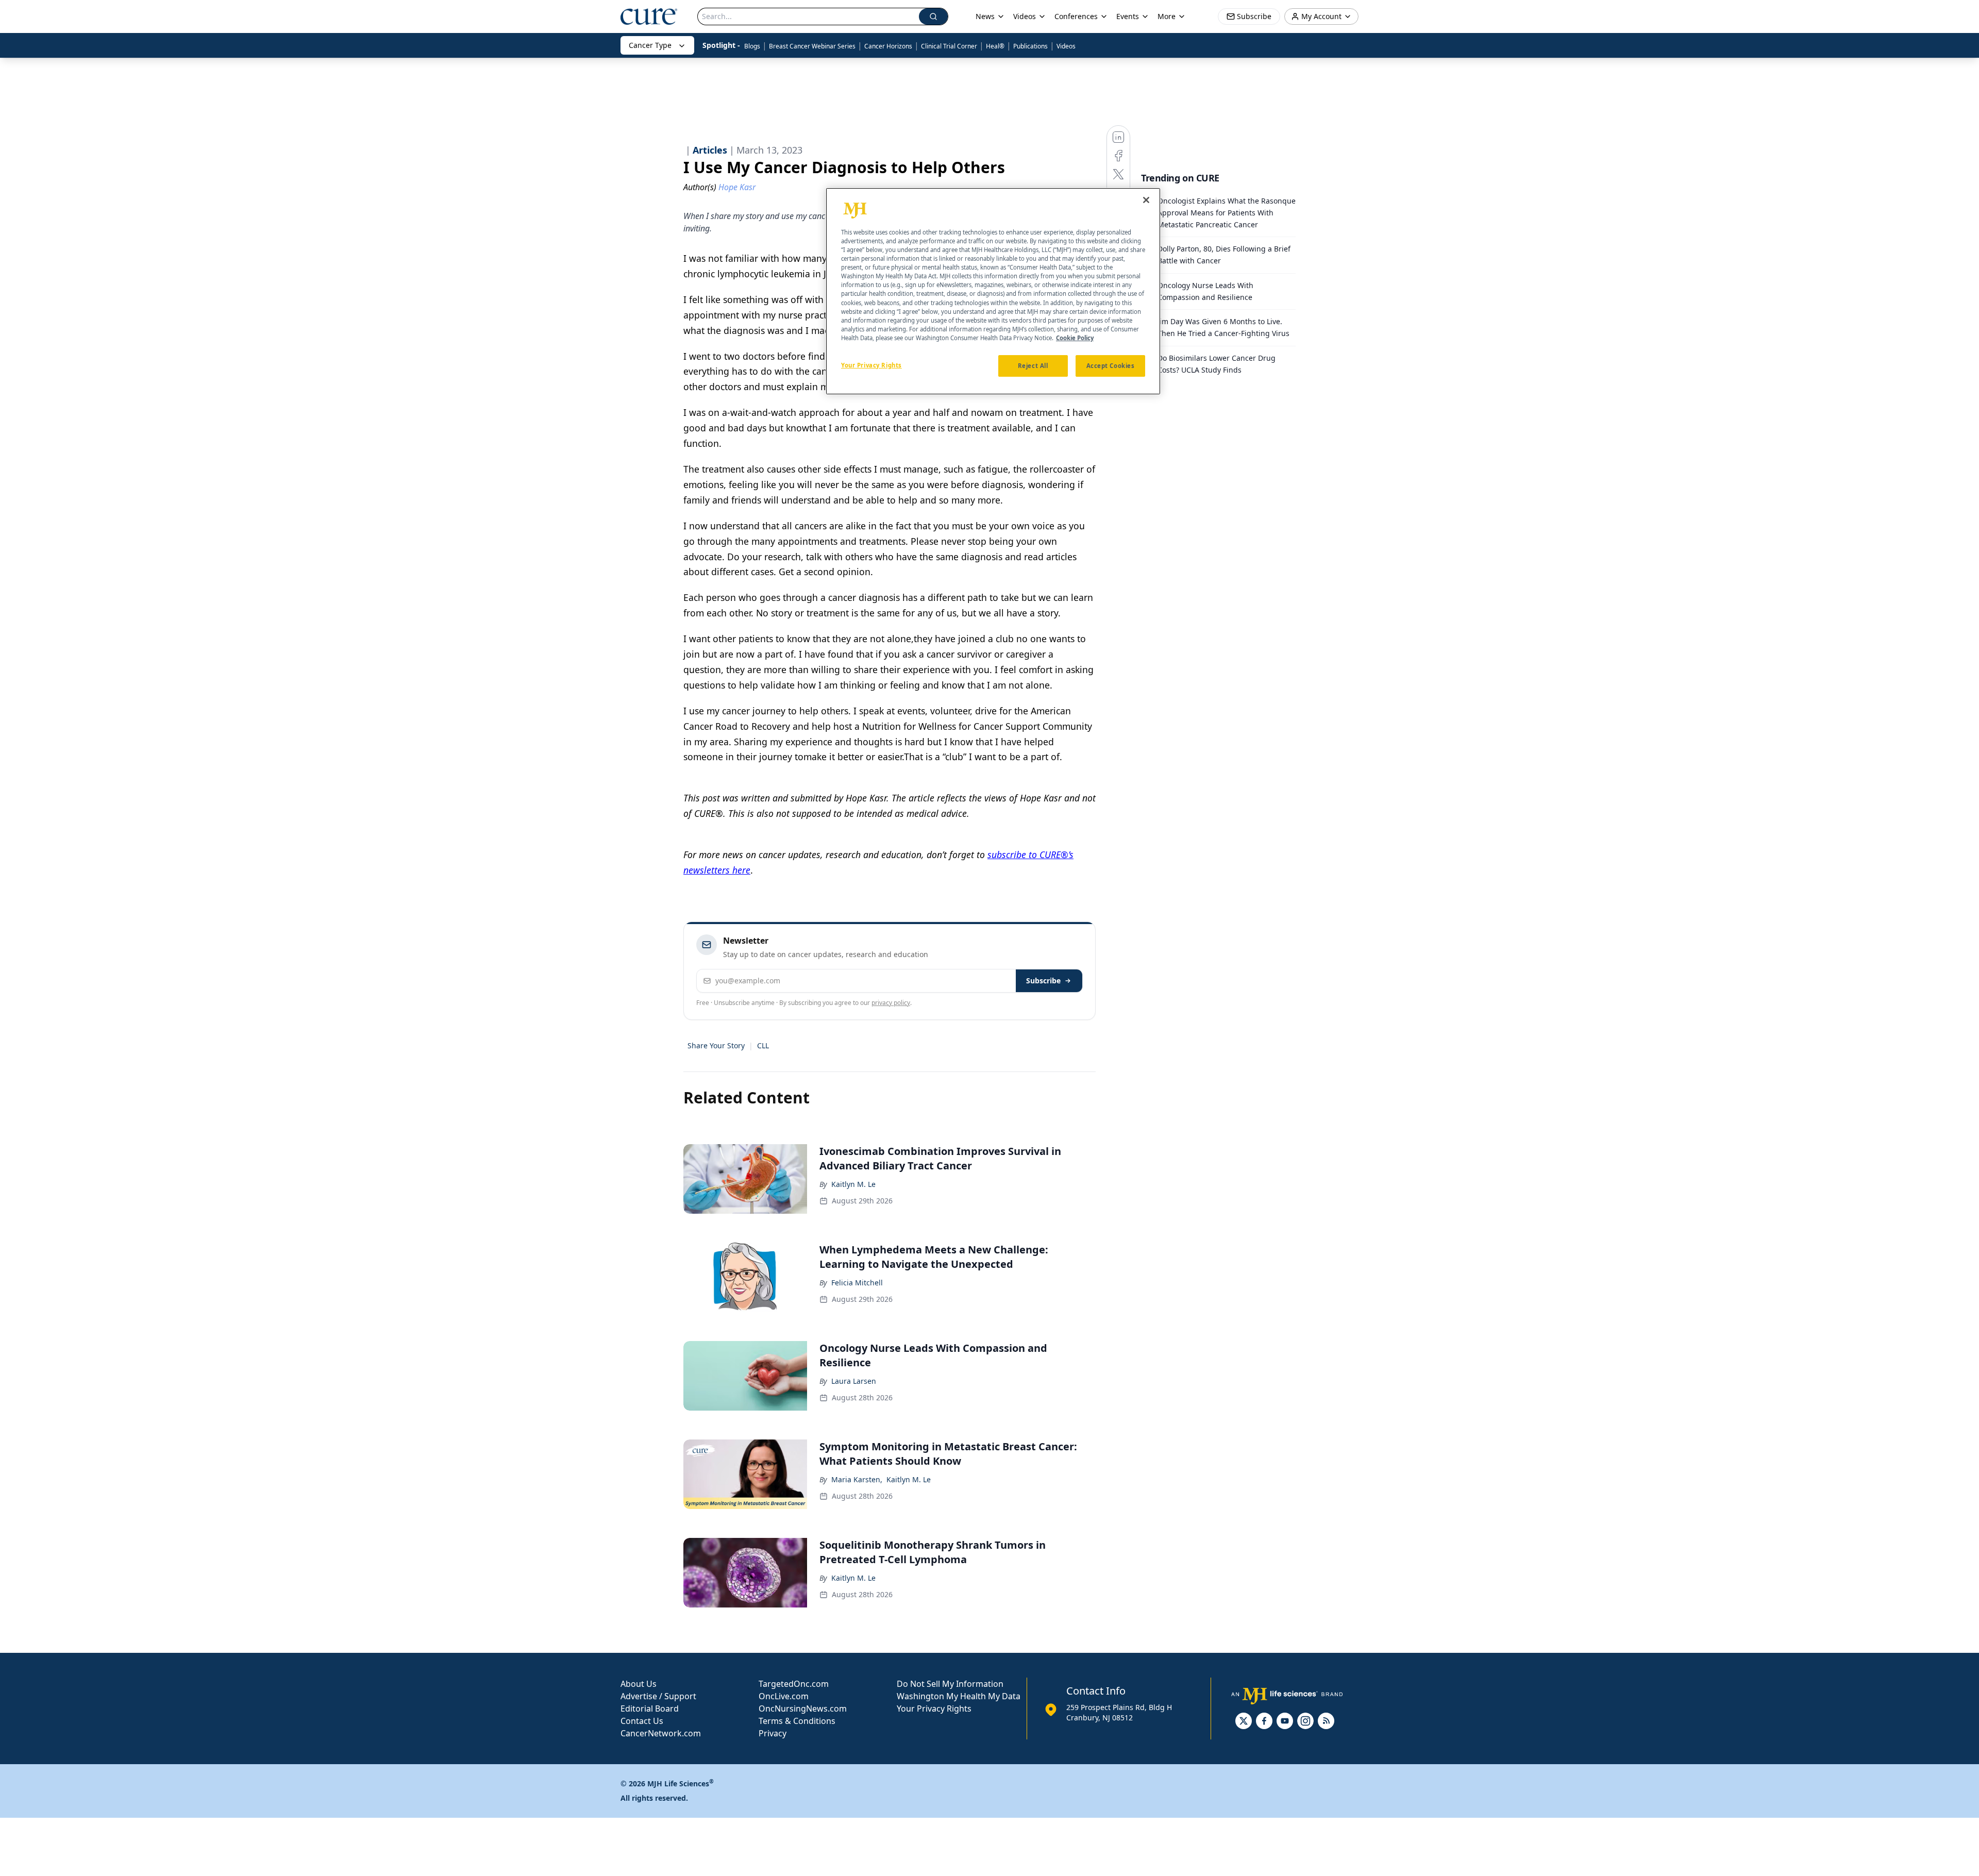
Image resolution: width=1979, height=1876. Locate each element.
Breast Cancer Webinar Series (812, 46)
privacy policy (891, 1003)
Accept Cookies (1111, 366)
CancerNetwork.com (661, 1733)
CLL (763, 1045)
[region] (993, 291)
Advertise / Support (658, 1696)
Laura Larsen (854, 1381)
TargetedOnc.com (794, 1684)
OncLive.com (784, 1696)
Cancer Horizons (888, 46)
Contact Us (642, 1721)
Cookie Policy (1075, 338)
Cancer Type (650, 45)
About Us (639, 1684)
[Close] (1146, 200)
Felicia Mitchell (857, 1283)
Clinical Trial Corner (949, 46)
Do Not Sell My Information (950, 1684)
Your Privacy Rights (934, 1708)
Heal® (995, 46)
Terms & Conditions (797, 1721)
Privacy (773, 1733)
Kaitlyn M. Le (853, 1184)
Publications (1030, 46)
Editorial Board (650, 1708)
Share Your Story (716, 1045)
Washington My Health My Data (959, 1696)
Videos (1066, 46)
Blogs (752, 46)
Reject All (1033, 366)
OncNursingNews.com (803, 1708)
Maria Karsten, (857, 1479)
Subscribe (1043, 981)
